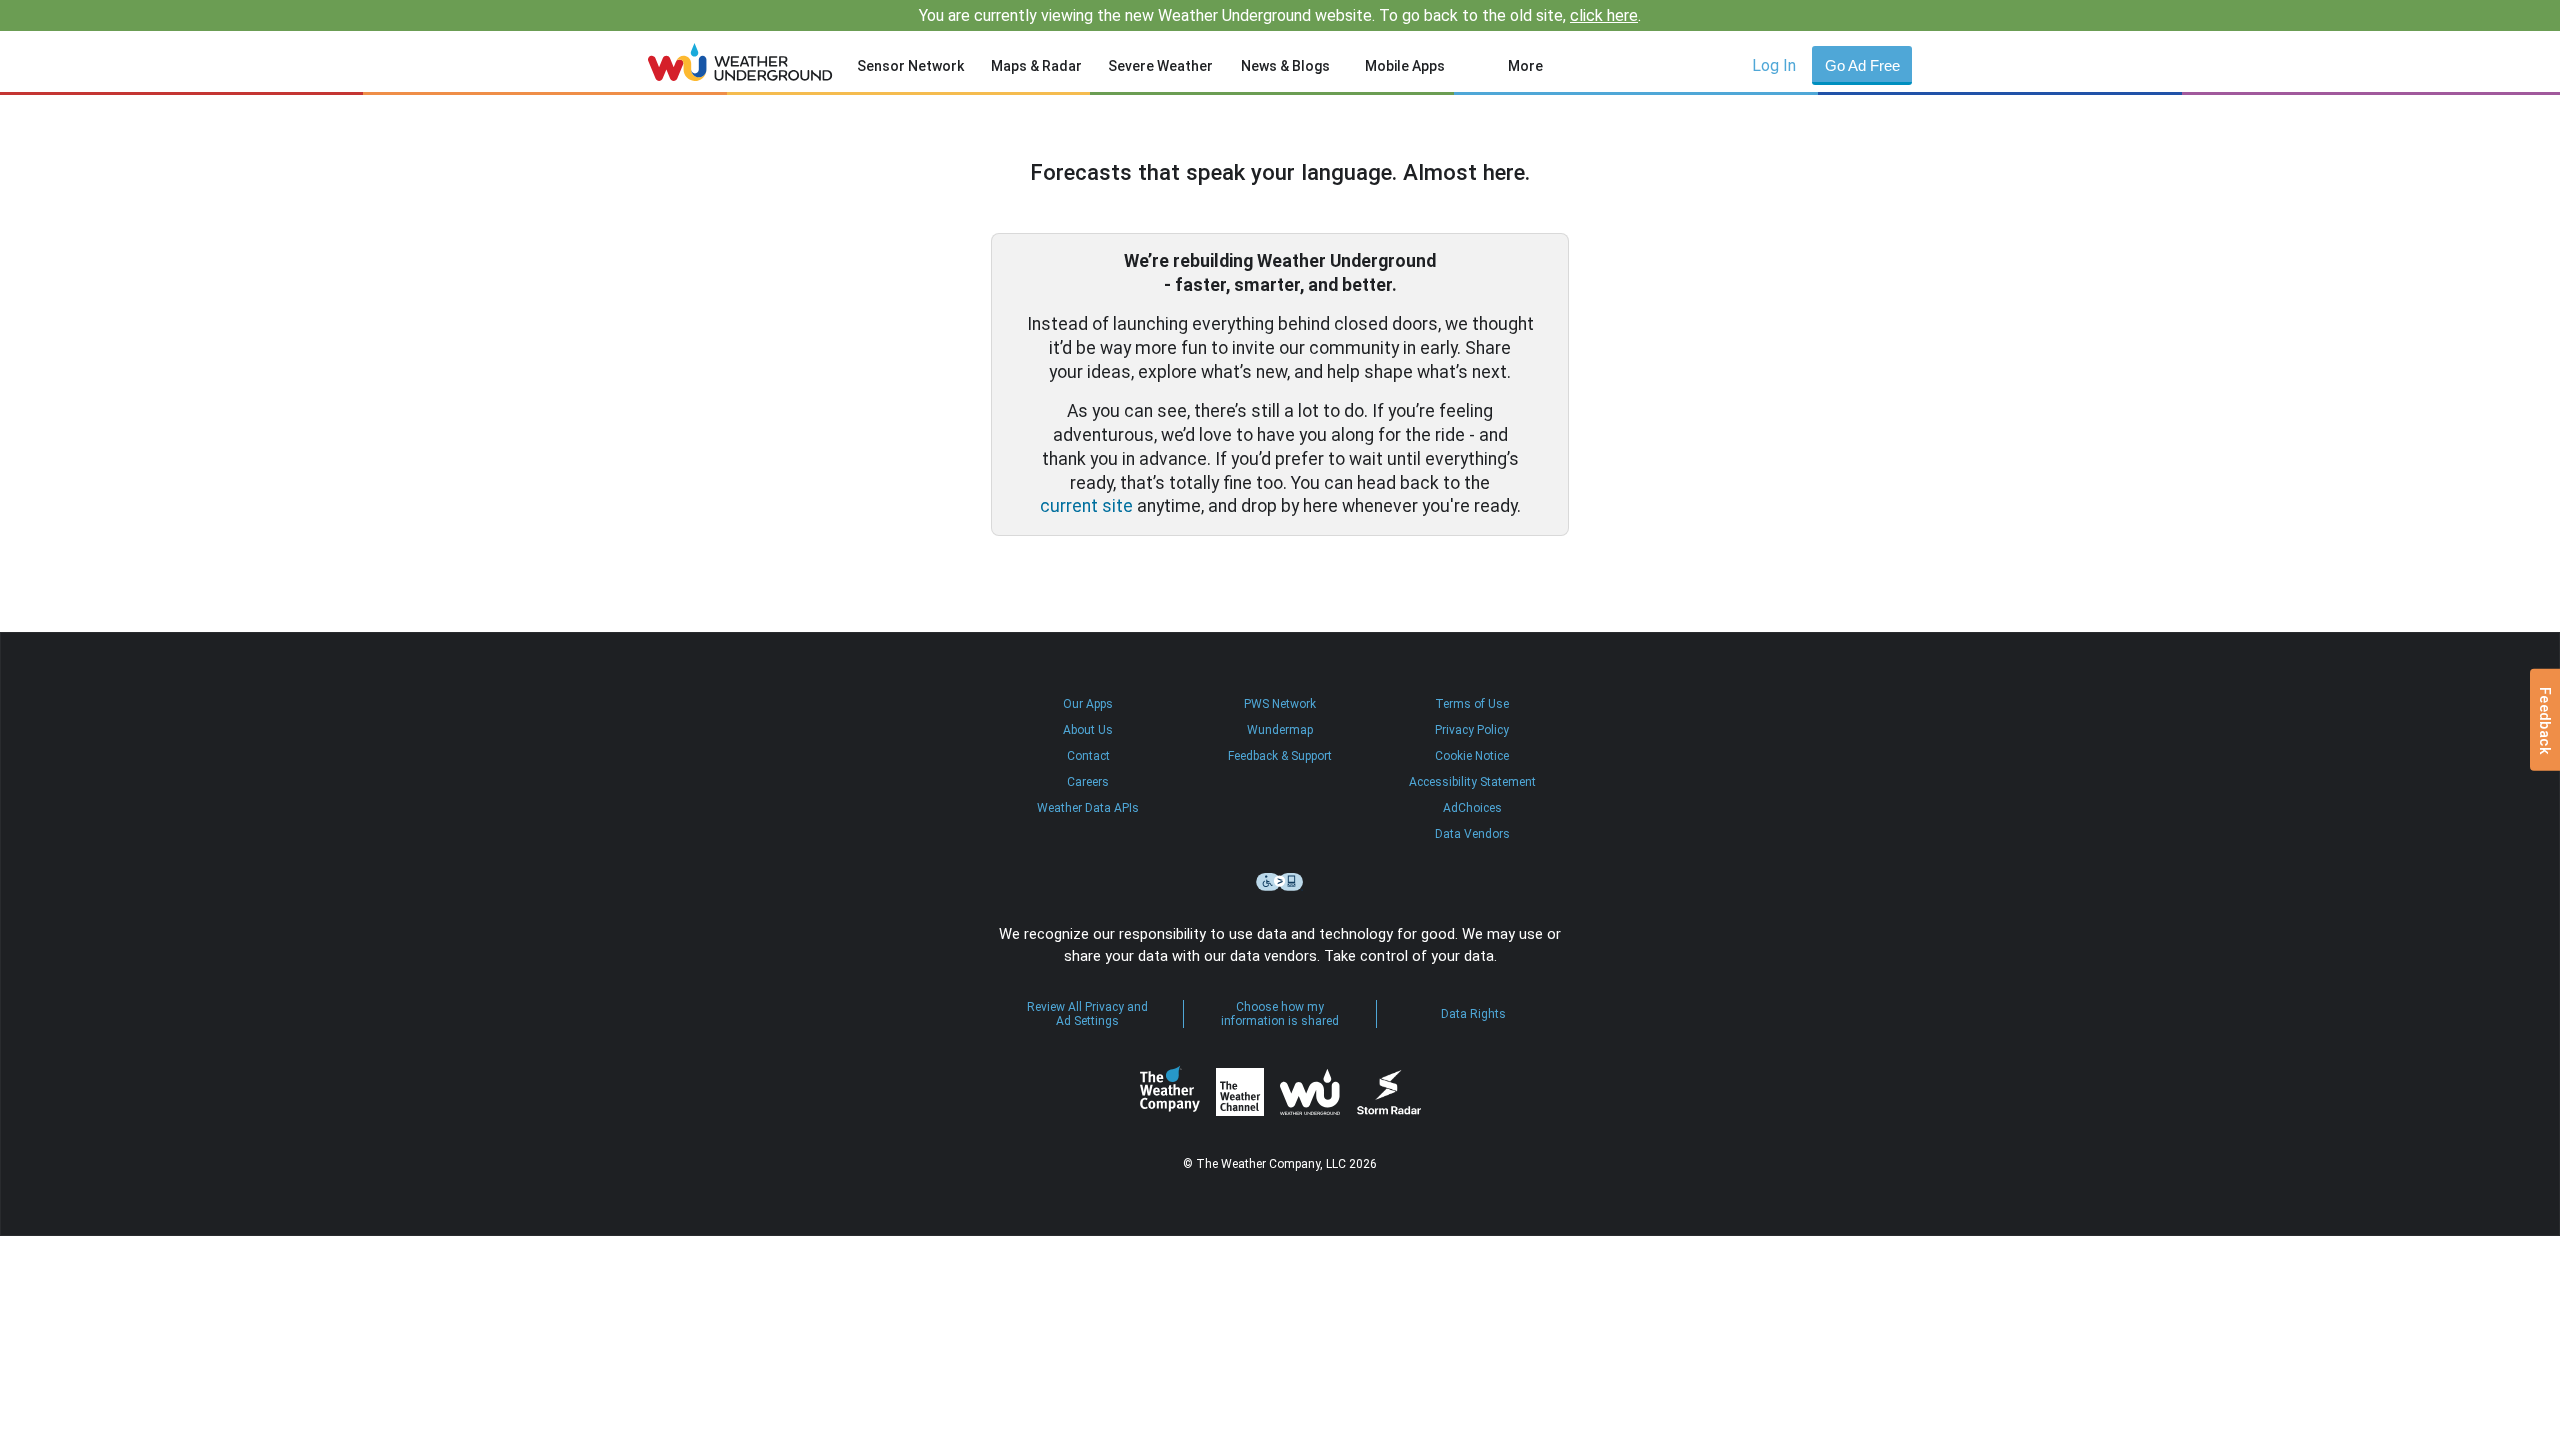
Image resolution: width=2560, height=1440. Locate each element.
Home (740, 62)
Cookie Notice (1472, 756)
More (1525, 66)
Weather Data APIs (1088, 808)
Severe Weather (1160, 66)
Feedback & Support (1280, 756)
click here (1604, 15)
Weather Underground (1310, 1092)
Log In (1774, 65)
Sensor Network (910, 66)
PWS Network (1280, 704)
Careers (1088, 782)
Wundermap (1280, 730)
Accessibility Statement (1472, 782)
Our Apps (1088, 704)
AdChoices (1472, 808)
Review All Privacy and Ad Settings (1087, 1014)
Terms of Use (1472, 704)
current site (1086, 506)
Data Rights (1473, 1014)
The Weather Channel (1240, 1092)
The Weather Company (1170, 1092)
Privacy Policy (1472, 730)
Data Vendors (1472, 834)
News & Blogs (1285, 66)
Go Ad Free (1862, 65)
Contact (1088, 756)
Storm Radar (1388, 1092)
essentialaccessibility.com (1280, 882)
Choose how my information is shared (1280, 1014)
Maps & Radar (1036, 66)
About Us (1088, 730)
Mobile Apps (1405, 66)
